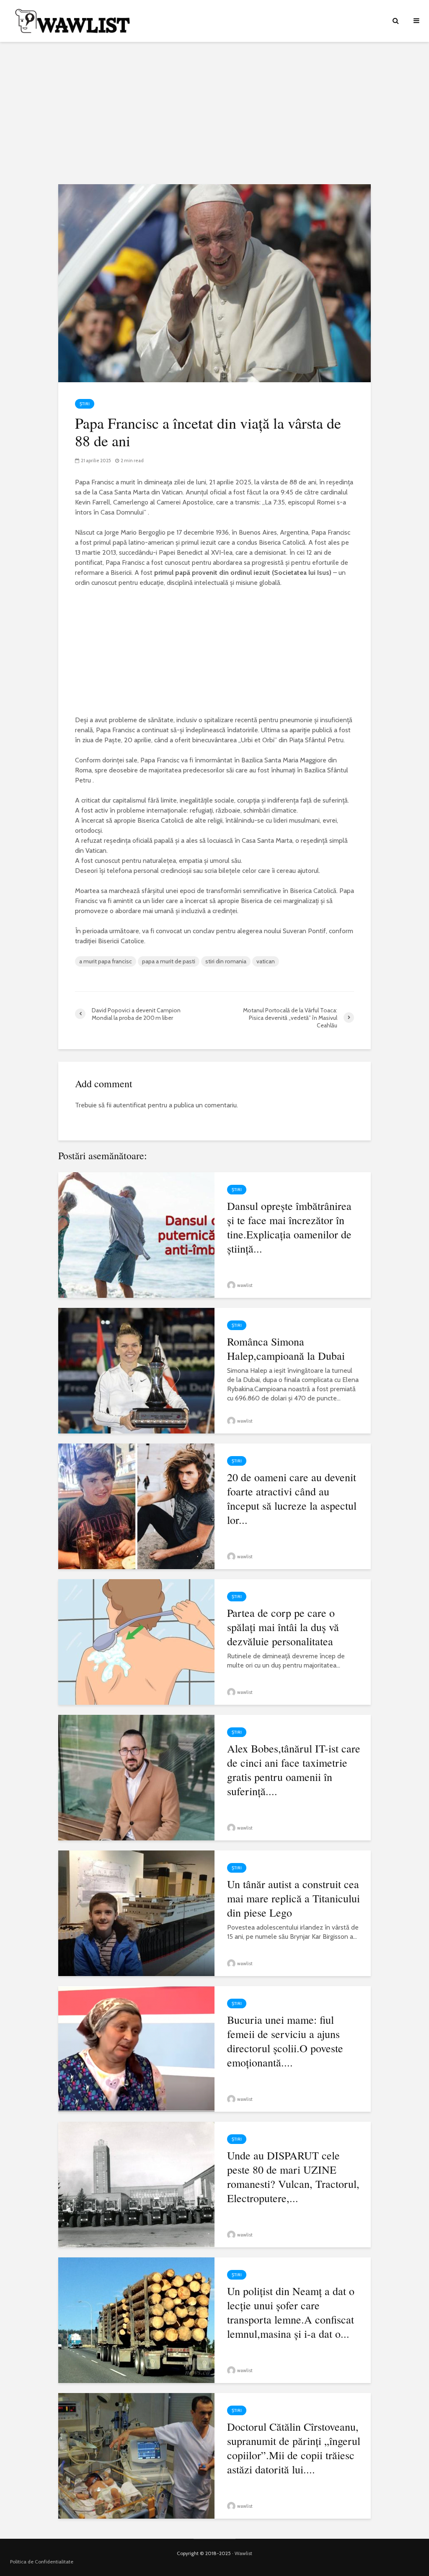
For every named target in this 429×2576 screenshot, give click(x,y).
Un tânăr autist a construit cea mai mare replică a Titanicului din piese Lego (293, 1898)
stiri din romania (226, 961)
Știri (85, 404)
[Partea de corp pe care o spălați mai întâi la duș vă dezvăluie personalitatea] (136, 1641)
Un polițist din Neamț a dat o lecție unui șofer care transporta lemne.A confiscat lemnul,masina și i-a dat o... (291, 2312)
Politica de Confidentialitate (42, 2562)
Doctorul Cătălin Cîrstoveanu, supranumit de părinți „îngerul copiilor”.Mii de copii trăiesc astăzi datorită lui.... (294, 2448)
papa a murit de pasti (169, 961)
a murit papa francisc (106, 961)
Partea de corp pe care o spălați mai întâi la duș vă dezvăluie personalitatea (283, 1627)
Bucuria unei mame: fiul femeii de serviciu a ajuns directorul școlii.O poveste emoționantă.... (285, 2041)
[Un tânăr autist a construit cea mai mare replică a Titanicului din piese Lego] (136, 1913)
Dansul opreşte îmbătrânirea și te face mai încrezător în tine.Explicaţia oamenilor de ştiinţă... (289, 1227)
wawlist (244, 1285)
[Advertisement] (214, 113)
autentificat (130, 1105)
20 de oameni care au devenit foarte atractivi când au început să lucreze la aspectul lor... (292, 1498)
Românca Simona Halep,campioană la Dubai (286, 1348)
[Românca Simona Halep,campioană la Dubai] (136, 1370)
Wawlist (243, 2553)
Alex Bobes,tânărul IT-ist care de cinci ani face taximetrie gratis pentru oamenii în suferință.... (294, 1770)
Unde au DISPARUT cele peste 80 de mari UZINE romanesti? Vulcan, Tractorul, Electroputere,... (293, 2177)
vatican (266, 961)
